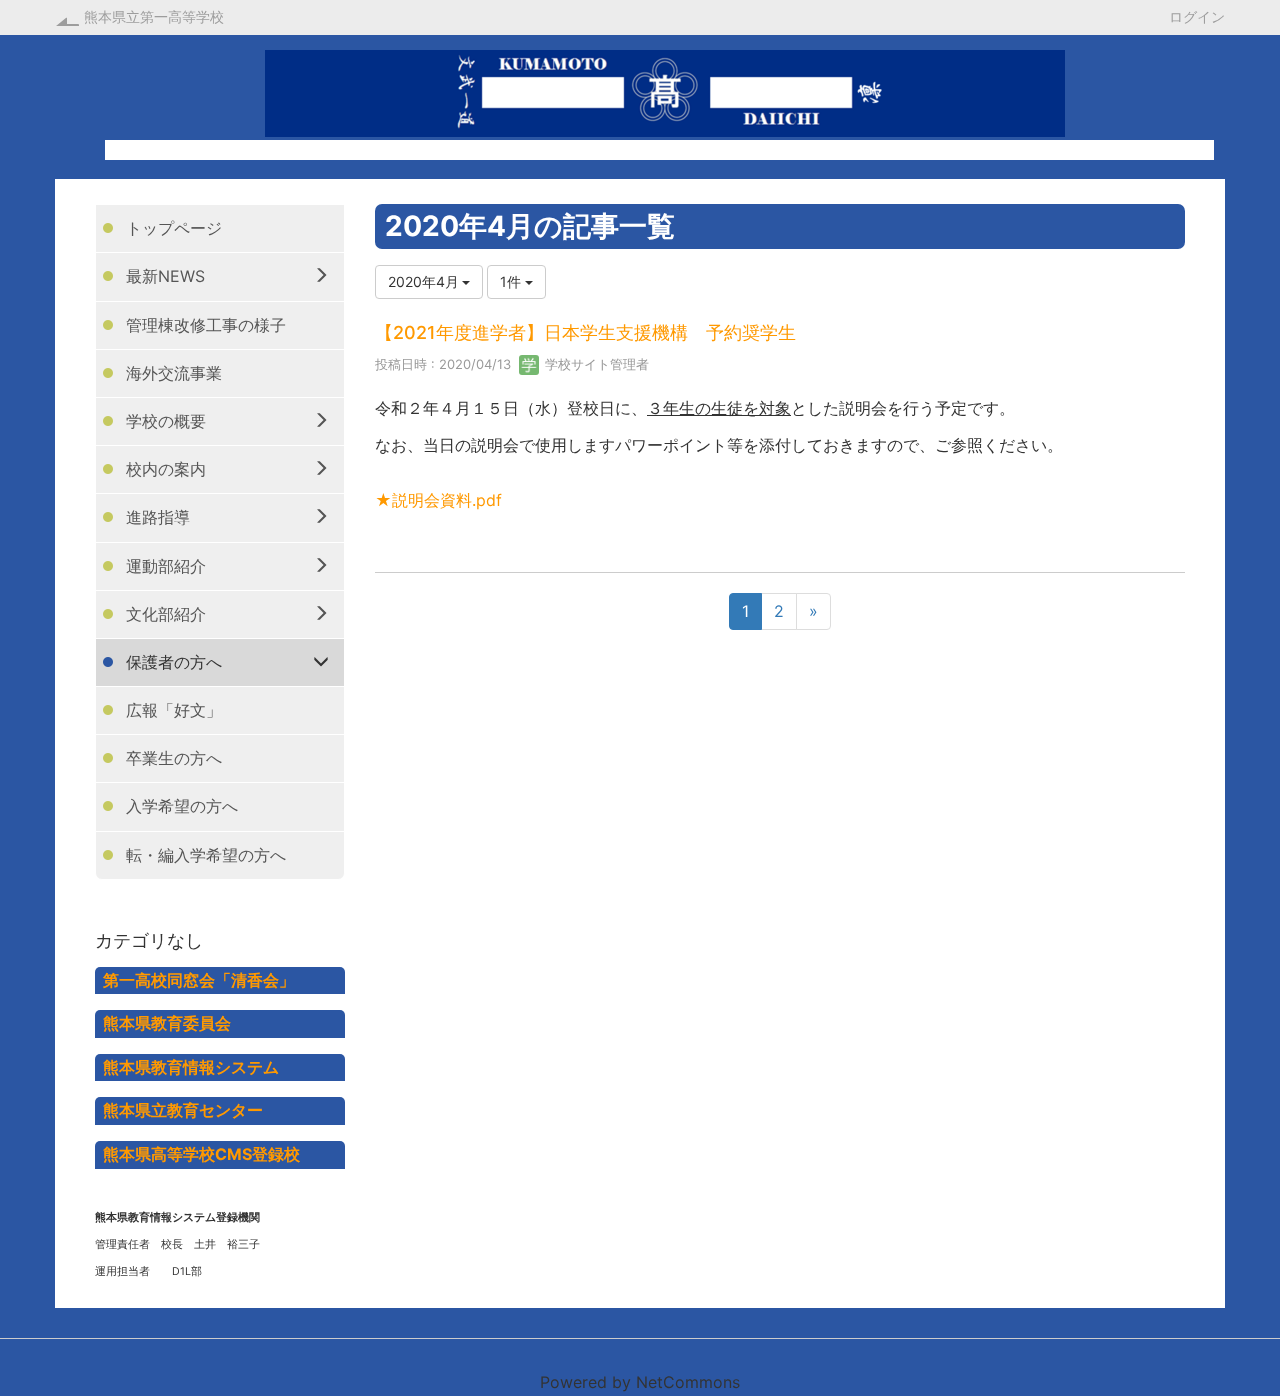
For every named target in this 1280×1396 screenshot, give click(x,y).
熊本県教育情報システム (191, 1067)
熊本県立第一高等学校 (154, 16)
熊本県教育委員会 (167, 1023)
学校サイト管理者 (595, 364)
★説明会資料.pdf (438, 500)
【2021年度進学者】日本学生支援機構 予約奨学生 (585, 332)
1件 (512, 281)
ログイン (1197, 16)
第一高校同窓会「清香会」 (199, 980)
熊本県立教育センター (183, 1110)
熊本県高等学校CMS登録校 (201, 1154)
